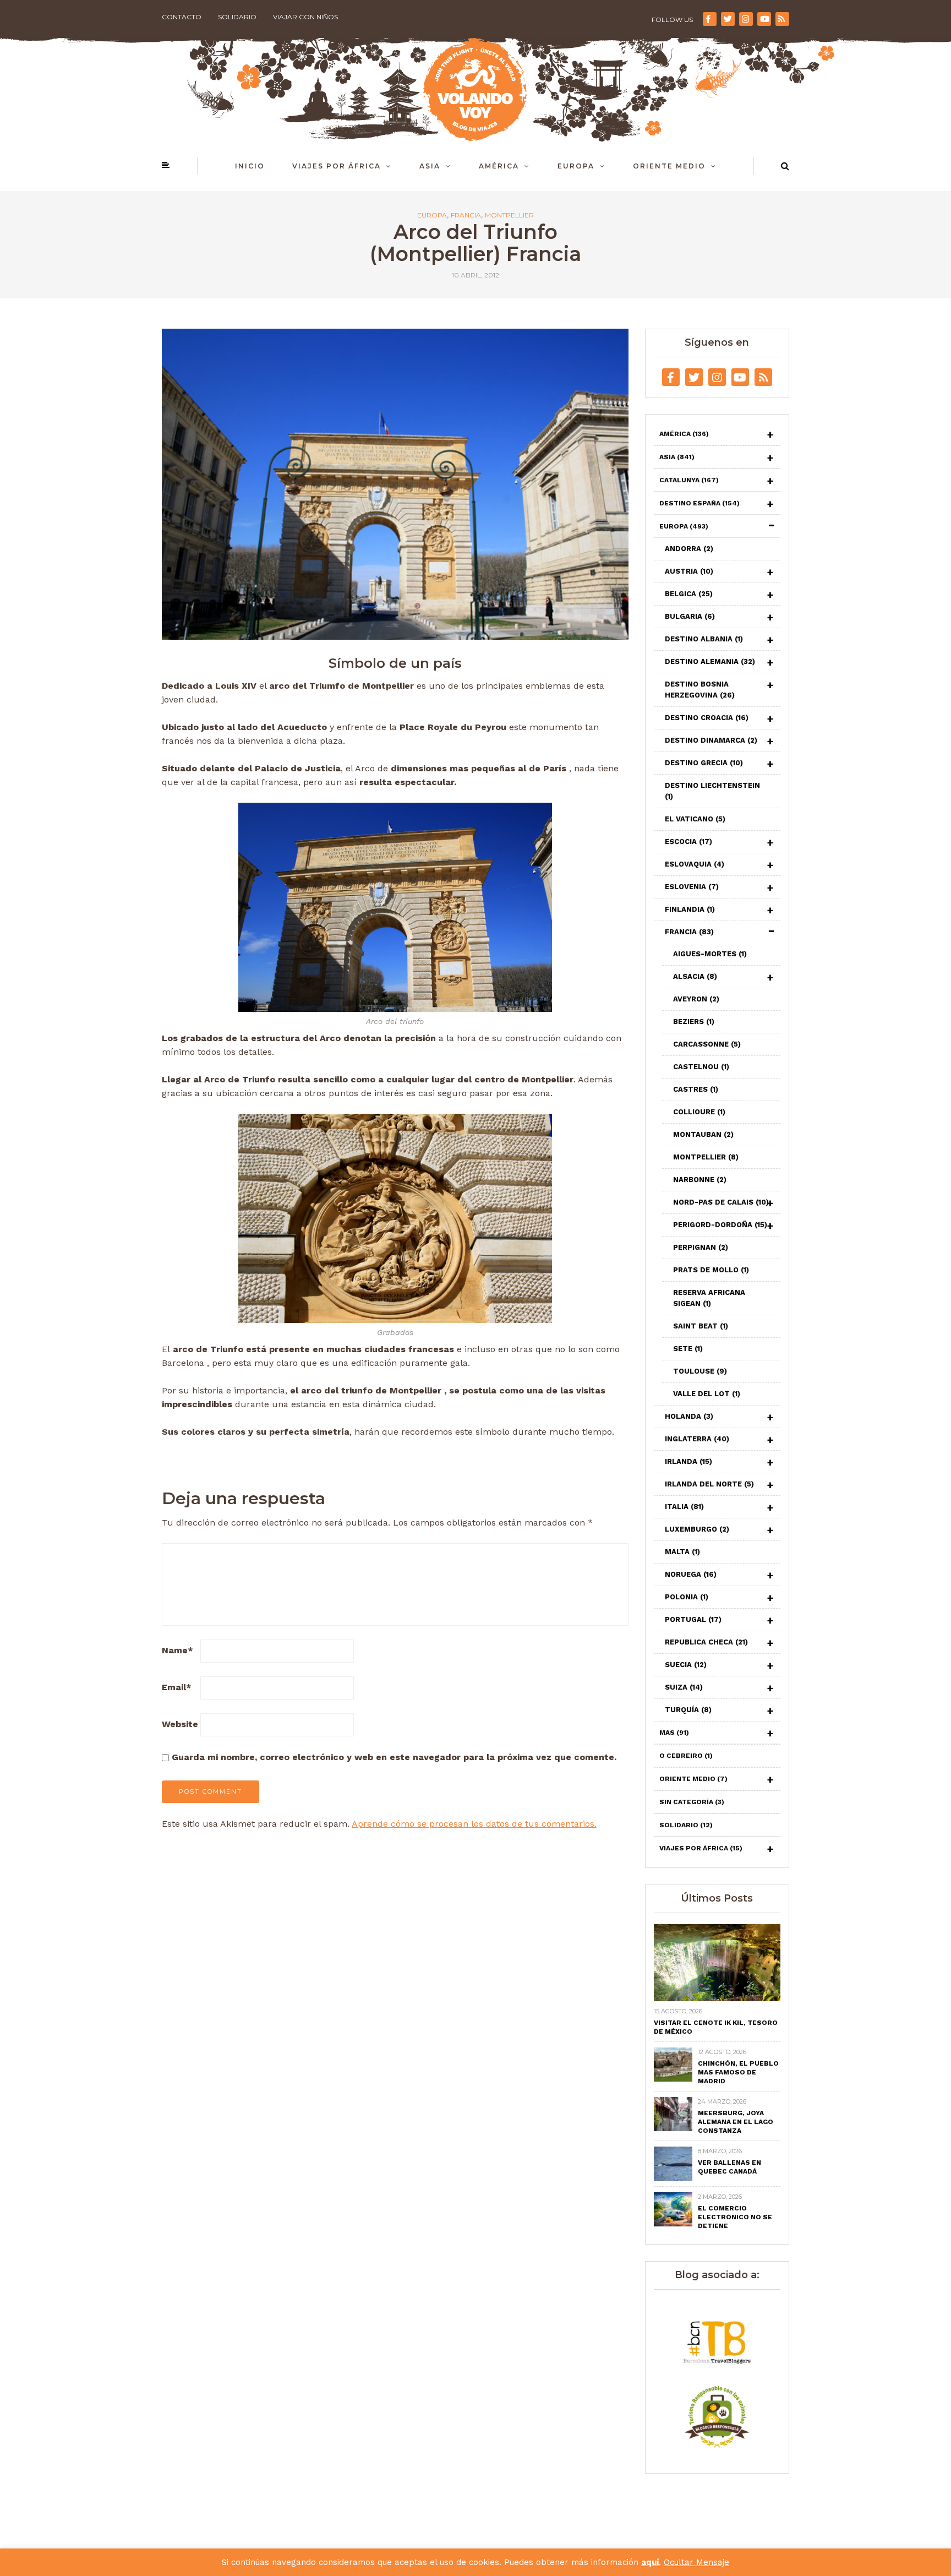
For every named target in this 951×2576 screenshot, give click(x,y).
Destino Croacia (707, 718)
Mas (674, 1733)
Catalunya (689, 480)
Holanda (689, 1416)
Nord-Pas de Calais (721, 1202)
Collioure (699, 1112)
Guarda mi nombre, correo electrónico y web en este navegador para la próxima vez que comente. (394, 1757)
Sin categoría (692, 1802)
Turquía (688, 1710)
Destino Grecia (704, 763)
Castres (696, 1089)
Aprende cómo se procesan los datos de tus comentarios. (474, 1824)
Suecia (686, 1665)
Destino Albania (704, 639)
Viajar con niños (305, 17)
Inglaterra (697, 1439)
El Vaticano (695, 819)
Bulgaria (690, 616)
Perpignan (701, 1247)
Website (180, 1724)
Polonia (687, 1597)
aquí (650, 2562)
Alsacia (695, 976)
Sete (688, 1349)
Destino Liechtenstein (712, 791)
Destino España (699, 503)
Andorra (689, 549)
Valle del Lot (707, 1394)
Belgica (689, 594)
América (499, 166)
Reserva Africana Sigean (709, 1298)
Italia (684, 1507)
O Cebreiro (686, 1756)
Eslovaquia (695, 864)
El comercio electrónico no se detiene (735, 2217)
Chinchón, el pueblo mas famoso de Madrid (738, 2072)
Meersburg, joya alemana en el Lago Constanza (736, 2122)
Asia (430, 166)
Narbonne (700, 1180)
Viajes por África (337, 166)
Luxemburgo (697, 1529)
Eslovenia (692, 887)
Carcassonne (707, 1044)
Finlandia (690, 909)
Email (177, 1687)
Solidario (237, 17)
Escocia (688, 842)
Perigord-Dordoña (720, 1225)
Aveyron (696, 999)
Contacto (182, 17)
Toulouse (700, 1371)
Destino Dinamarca (711, 740)
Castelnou (701, 1067)
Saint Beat (701, 1326)
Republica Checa (706, 1642)
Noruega (691, 1574)
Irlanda (688, 1461)
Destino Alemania (710, 661)
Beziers (694, 1022)
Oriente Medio (669, 166)
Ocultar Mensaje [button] (696, 2562)
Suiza (684, 1687)
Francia (466, 215)
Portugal (693, 1619)
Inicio (250, 166)
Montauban (703, 1134)
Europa (576, 166)
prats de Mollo (711, 1270)
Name (177, 1650)
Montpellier (509, 215)
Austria (689, 571)
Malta (682, 1552)
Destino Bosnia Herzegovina (700, 690)
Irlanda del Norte (709, 1484)
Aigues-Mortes (710, 954)
